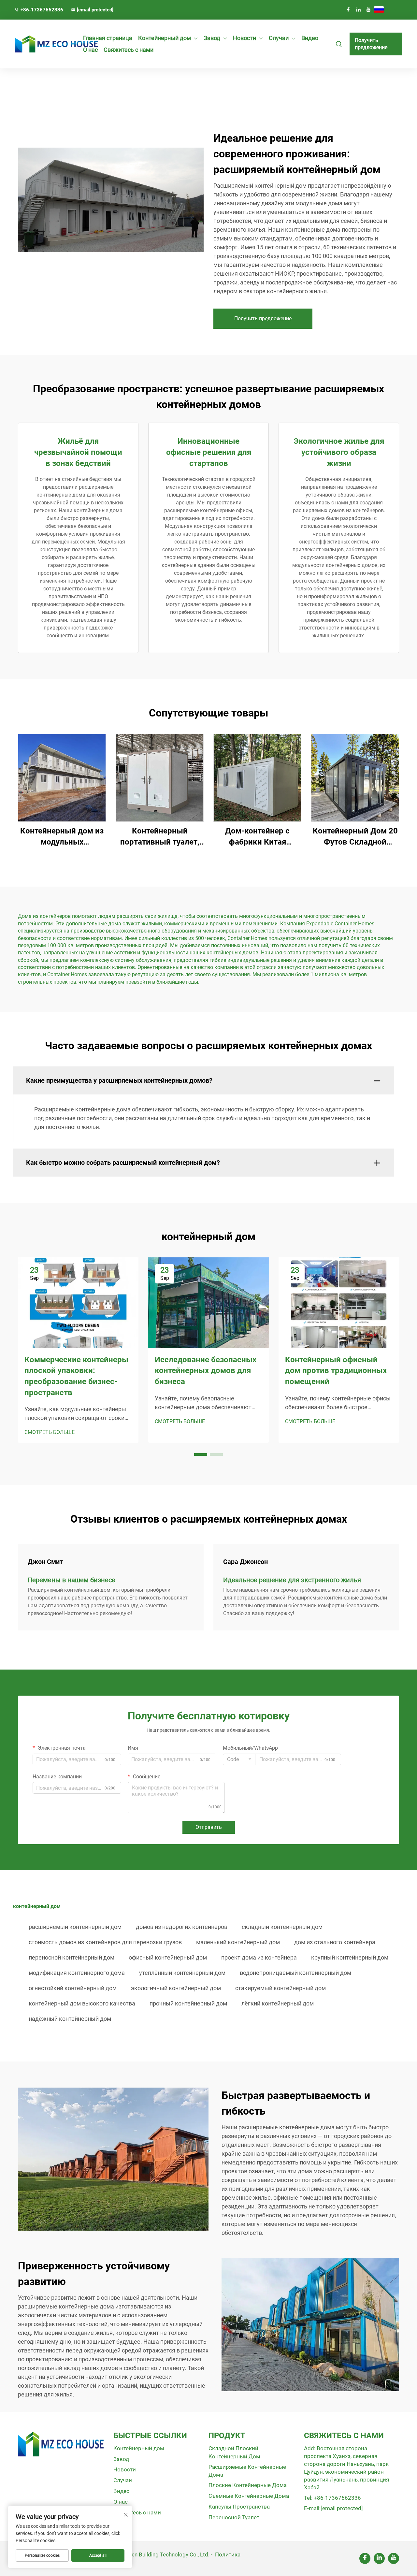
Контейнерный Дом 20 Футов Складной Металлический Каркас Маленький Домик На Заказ (355, 837)
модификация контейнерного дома (77, 1973)
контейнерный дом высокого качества (82, 2003)
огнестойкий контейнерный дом (73, 1988)
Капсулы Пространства (239, 2507)
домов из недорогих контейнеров (182, 1927)
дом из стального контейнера (335, 1942)
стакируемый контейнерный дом (280, 1988)
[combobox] (239, 1759)
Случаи (279, 38)
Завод (212, 38)
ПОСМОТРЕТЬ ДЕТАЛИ (62, 778)
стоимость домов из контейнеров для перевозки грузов (105, 1942)
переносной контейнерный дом (72, 1957)
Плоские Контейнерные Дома (248, 2485)
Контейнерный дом (165, 38)
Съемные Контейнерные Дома (249, 2496)
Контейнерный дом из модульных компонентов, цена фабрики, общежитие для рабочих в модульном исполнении (62, 837)
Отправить (209, 1827)
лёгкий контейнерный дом (278, 2003)
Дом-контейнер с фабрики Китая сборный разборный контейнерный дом (257, 837)
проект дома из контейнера (259, 1957)
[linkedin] (358, 9)
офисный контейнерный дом (168, 1957)
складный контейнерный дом (282, 1927)
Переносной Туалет (234, 2517)
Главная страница (108, 38)
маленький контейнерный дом (238, 1942)
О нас (90, 50)
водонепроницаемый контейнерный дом (295, 1973)
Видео (310, 38)
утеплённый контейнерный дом (182, 1973)
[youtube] (368, 9)
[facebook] (348, 9)
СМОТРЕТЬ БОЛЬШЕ (50, 1432)
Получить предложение (371, 44)
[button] (201, 1454)
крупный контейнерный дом (350, 1957)
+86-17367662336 (42, 10)
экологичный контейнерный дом (176, 1988)
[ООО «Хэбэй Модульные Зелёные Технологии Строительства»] (43, 44)
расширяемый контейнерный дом (75, 1927)
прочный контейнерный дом (188, 2003)
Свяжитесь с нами (129, 50)
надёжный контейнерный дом (70, 2019)
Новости (244, 38)
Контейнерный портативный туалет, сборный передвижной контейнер (160, 837)
